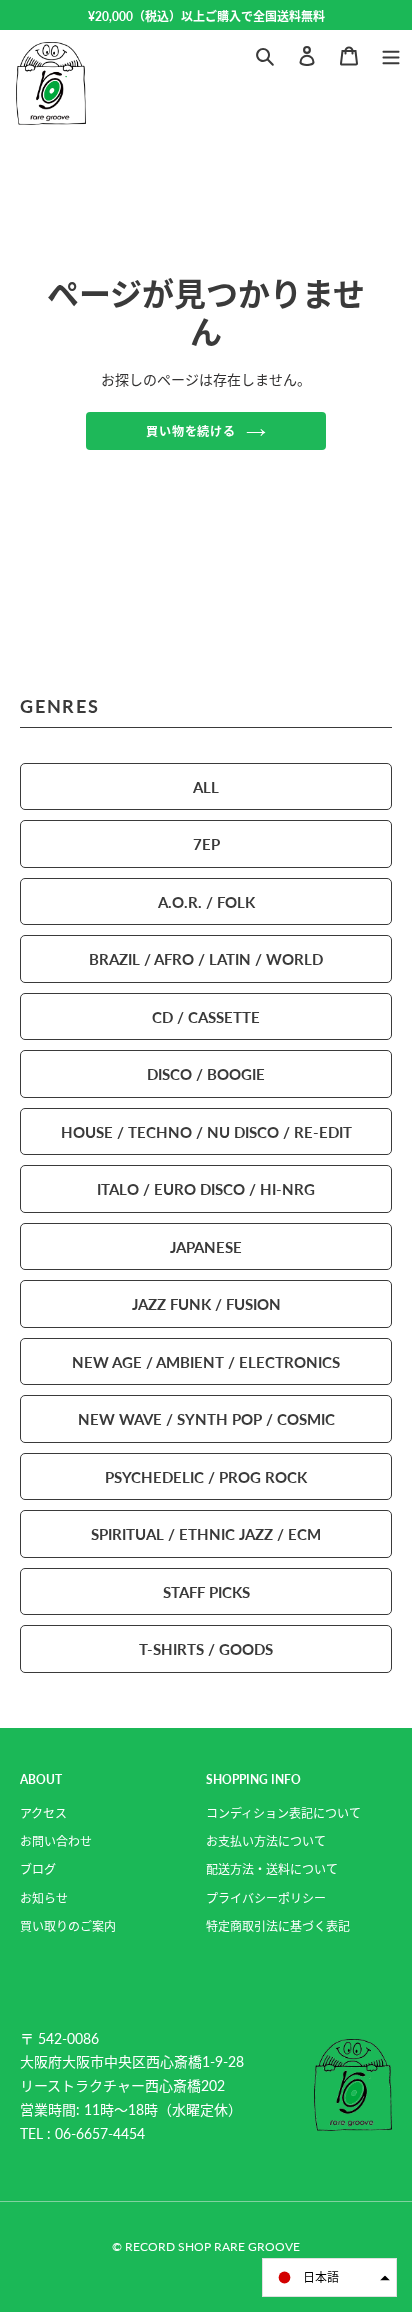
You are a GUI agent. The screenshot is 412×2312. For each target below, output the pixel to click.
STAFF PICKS (206, 1591)
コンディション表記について (283, 1813)
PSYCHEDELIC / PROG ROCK (206, 1476)
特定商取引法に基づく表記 (278, 1926)
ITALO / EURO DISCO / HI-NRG (206, 1188)
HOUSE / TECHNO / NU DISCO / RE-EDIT (206, 1131)
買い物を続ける (191, 431)
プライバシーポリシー (266, 1898)
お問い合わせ (56, 1841)
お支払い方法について (266, 1841)
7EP (206, 843)
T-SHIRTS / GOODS (206, 1648)
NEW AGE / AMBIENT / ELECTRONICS (206, 1361)
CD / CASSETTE (206, 1016)
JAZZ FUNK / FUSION (206, 1303)
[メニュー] (391, 53)
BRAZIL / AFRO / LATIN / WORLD (206, 958)
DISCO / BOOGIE (206, 1073)
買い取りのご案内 (68, 1926)
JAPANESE (206, 1246)
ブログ (38, 1869)
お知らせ (44, 1898)
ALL (206, 786)
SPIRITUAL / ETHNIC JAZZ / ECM (206, 1533)
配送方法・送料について (272, 1869)
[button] (329, 2277)
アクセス (43, 1813)
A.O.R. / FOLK (206, 901)
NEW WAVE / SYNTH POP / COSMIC (206, 1418)
